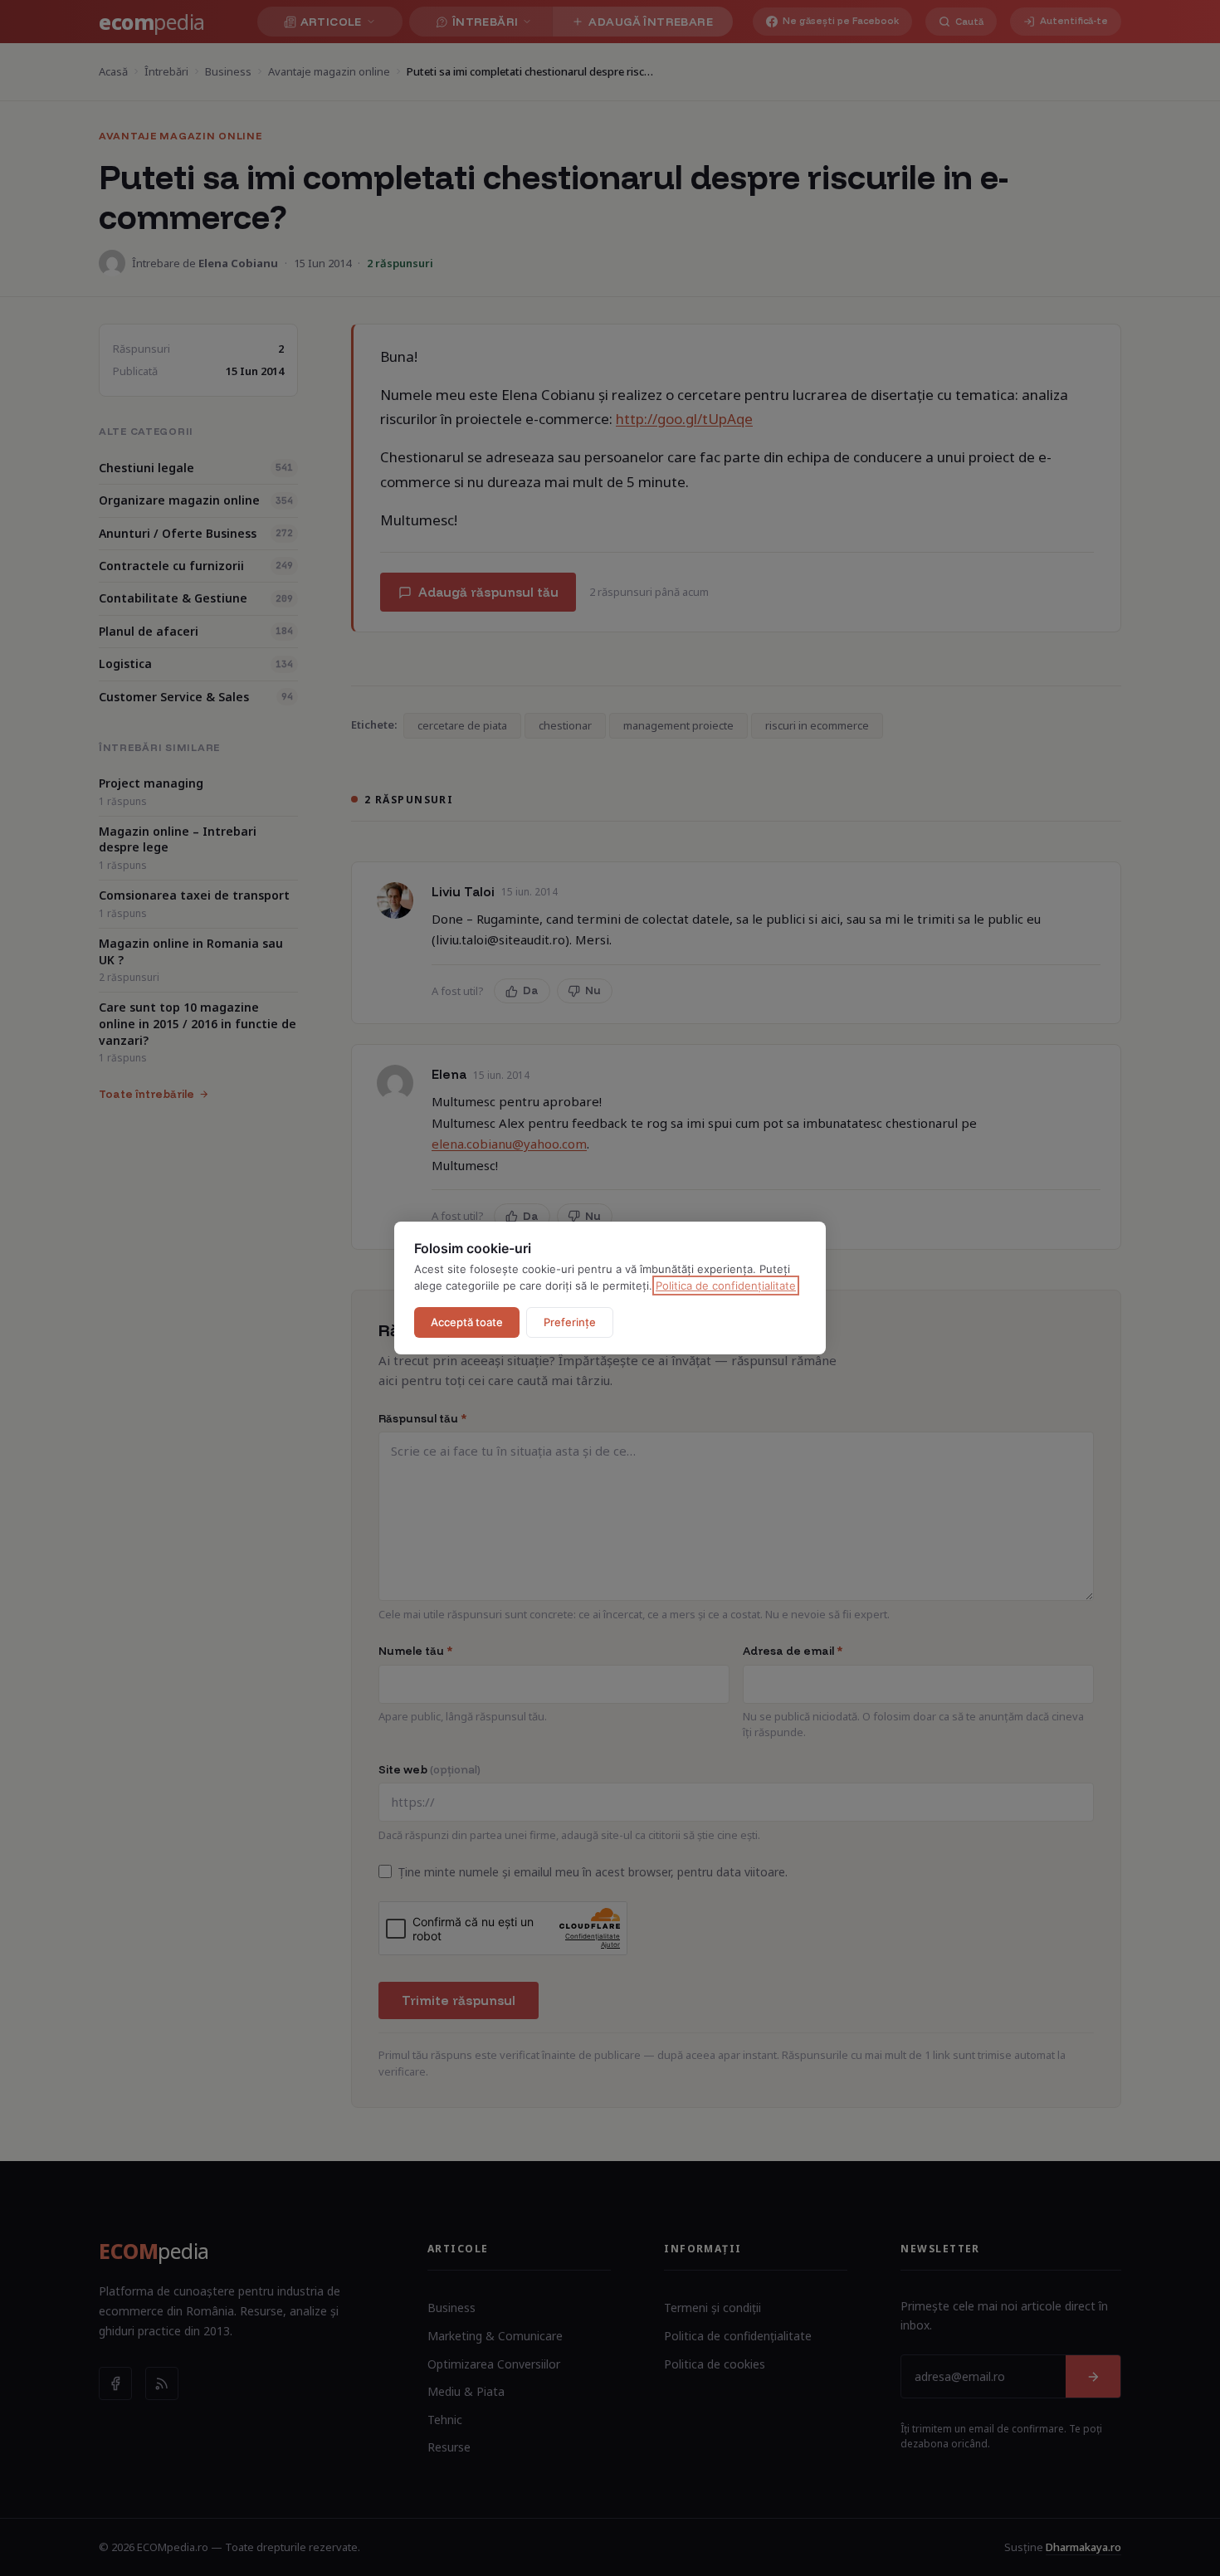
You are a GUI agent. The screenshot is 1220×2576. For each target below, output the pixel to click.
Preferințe (570, 1322)
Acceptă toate (467, 1322)
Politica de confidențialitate (726, 1286)
